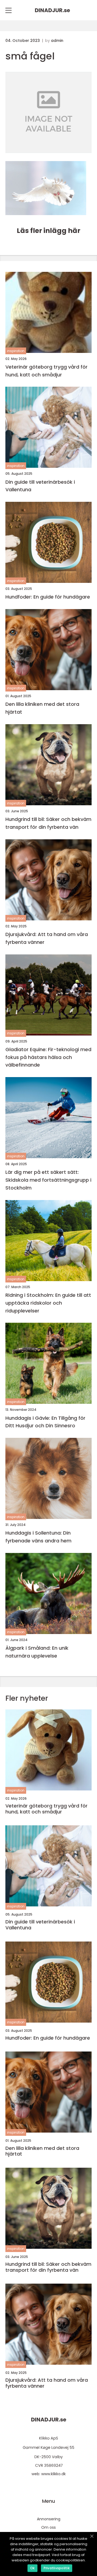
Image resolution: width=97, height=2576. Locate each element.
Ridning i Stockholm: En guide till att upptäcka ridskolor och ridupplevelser (48, 1303)
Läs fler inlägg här (48, 231)
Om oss (48, 2527)
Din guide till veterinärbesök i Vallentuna (40, 486)
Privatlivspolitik (57, 2568)
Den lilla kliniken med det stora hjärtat (42, 708)
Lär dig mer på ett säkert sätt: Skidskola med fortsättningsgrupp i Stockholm (48, 1180)
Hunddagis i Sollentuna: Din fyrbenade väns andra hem (38, 1537)
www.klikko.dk (53, 2474)
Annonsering (49, 2519)
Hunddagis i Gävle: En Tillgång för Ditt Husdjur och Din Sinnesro (45, 1422)
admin (57, 41)
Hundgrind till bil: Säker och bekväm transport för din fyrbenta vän (48, 823)
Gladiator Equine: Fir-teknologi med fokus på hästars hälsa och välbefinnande (48, 1057)
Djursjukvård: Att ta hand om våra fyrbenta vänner (47, 938)
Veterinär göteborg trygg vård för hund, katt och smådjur (46, 371)
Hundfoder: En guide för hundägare (48, 597)
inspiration (16, 351)
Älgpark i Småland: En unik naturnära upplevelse (37, 1652)
